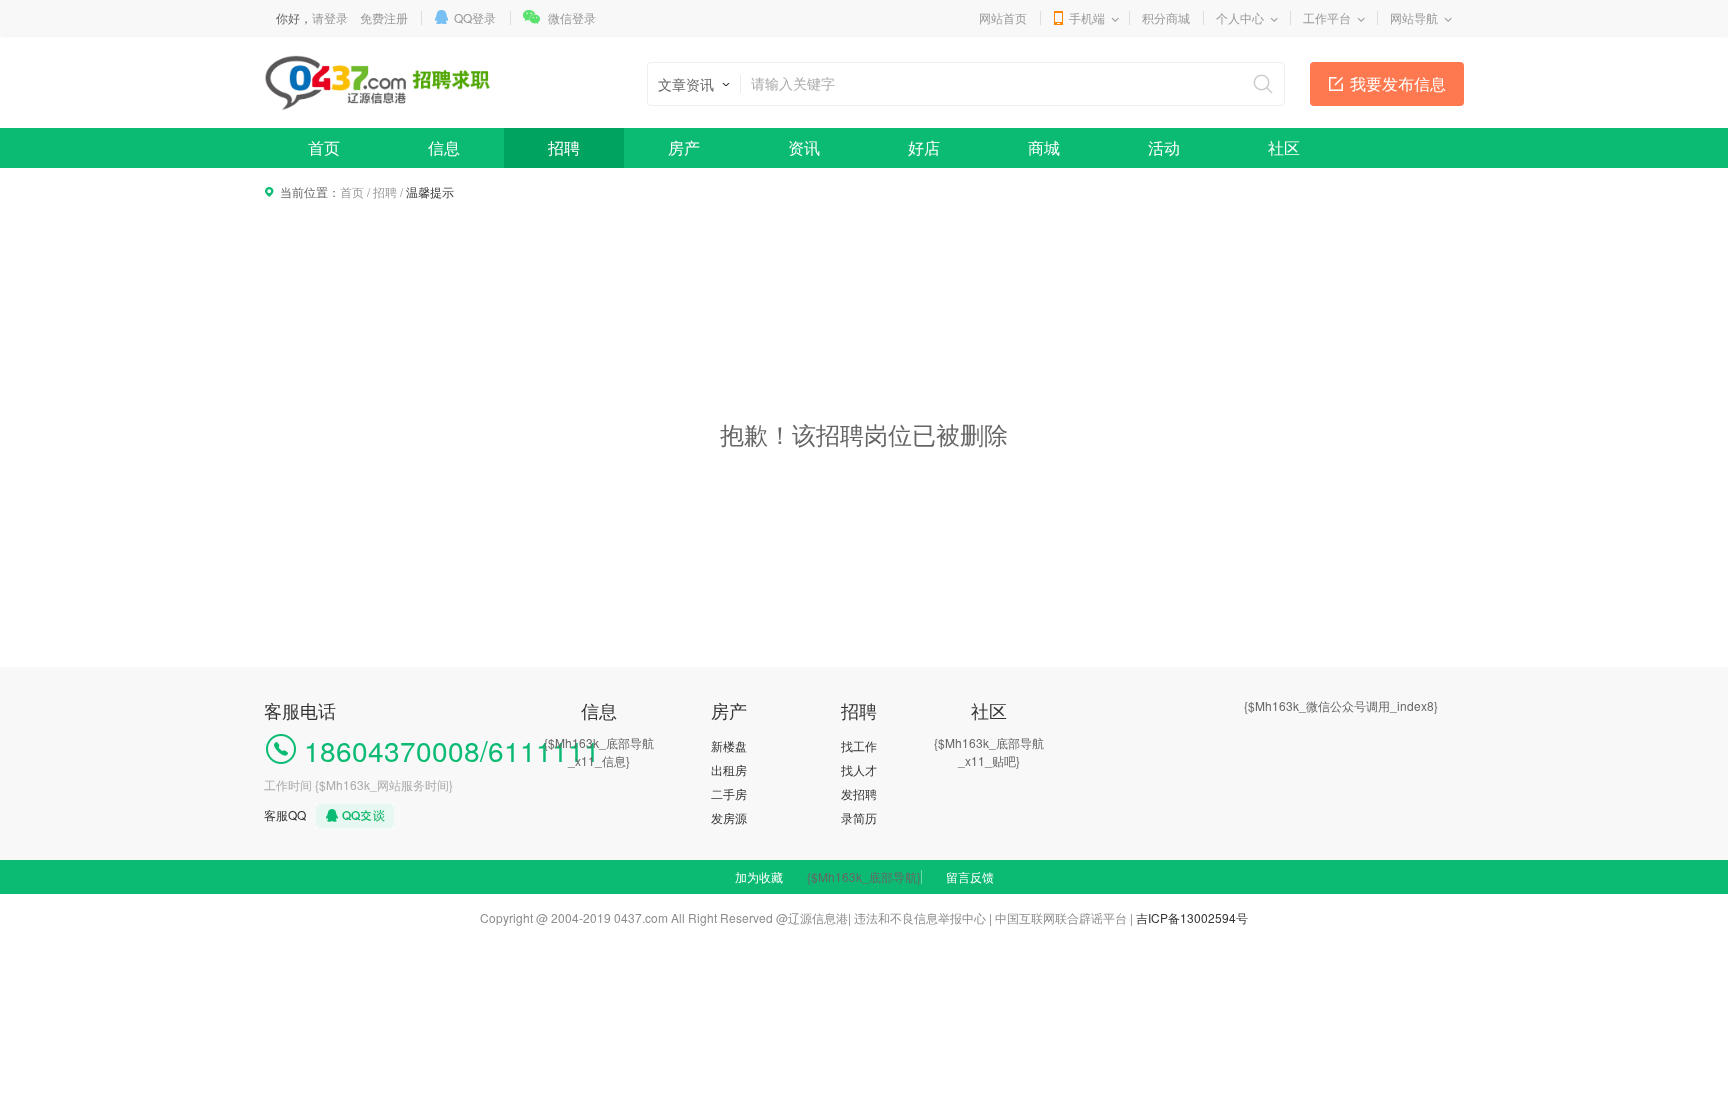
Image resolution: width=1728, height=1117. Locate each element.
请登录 (330, 17)
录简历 (859, 817)
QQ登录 (475, 17)
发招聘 (859, 793)
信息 (444, 147)
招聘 (564, 147)
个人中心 (1240, 17)
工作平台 (1327, 17)
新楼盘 (729, 745)
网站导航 (1414, 17)
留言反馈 (970, 876)
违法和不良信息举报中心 (920, 917)
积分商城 (1166, 17)
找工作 (859, 745)
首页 (324, 147)
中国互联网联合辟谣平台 (1061, 917)
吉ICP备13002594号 (1192, 917)
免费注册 (384, 17)
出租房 (729, 769)
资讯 (804, 147)
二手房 (729, 793)
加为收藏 (759, 876)
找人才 (859, 769)
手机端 (1087, 17)
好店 (924, 147)
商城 (1044, 147)
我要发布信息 (1398, 83)
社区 (1284, 147)
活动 (1164, 147)
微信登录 (572, 17)
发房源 (729, 817)
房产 (684, 147)
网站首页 (1003, 17)
